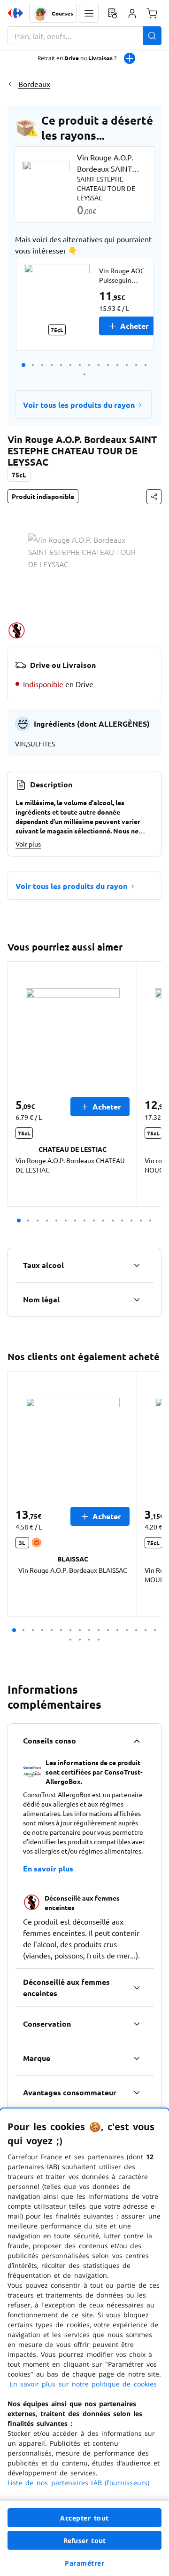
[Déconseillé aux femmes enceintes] (137, 1988)
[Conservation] (137, 2024)
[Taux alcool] (137, 1265)
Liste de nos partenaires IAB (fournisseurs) (78, 2483)
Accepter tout (84, 2518)
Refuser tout (84, 2540)
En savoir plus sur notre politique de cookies (83, 2384)
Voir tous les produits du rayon (79, 405)
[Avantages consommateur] (137, 2093)
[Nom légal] (137, 1300)
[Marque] (137, 2058)
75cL (19, 475)
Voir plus (28, 844)
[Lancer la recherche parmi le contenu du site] (152, 36)
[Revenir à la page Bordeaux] (11, 84)
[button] (89, 13)
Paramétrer (84, 2563)
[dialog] (84, 2342)
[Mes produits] (112, 13)
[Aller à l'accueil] (15, 13)
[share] (154, 497)
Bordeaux (34, 84)
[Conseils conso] (137, 1741)
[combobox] (84, 36)
